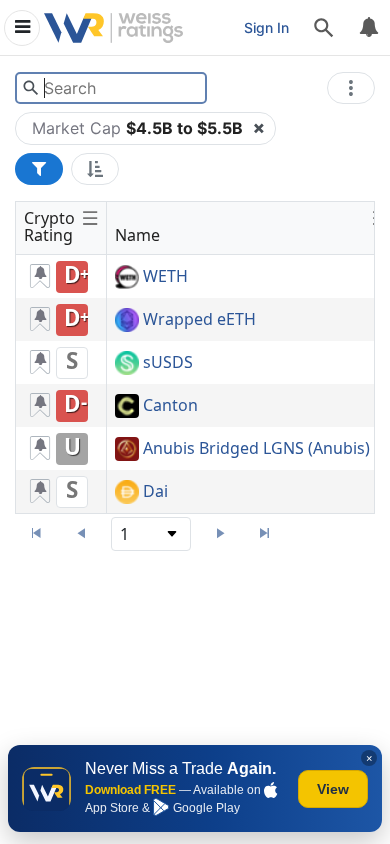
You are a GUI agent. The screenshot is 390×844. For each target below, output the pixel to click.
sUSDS (168, 363)
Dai (155, 492)
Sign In (266, 27)
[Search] (324, 28)
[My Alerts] (368, 28)
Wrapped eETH (199, 320)
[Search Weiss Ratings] (30, 88)
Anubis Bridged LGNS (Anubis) (256, 449)
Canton (170, 406)
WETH (165, 277)
